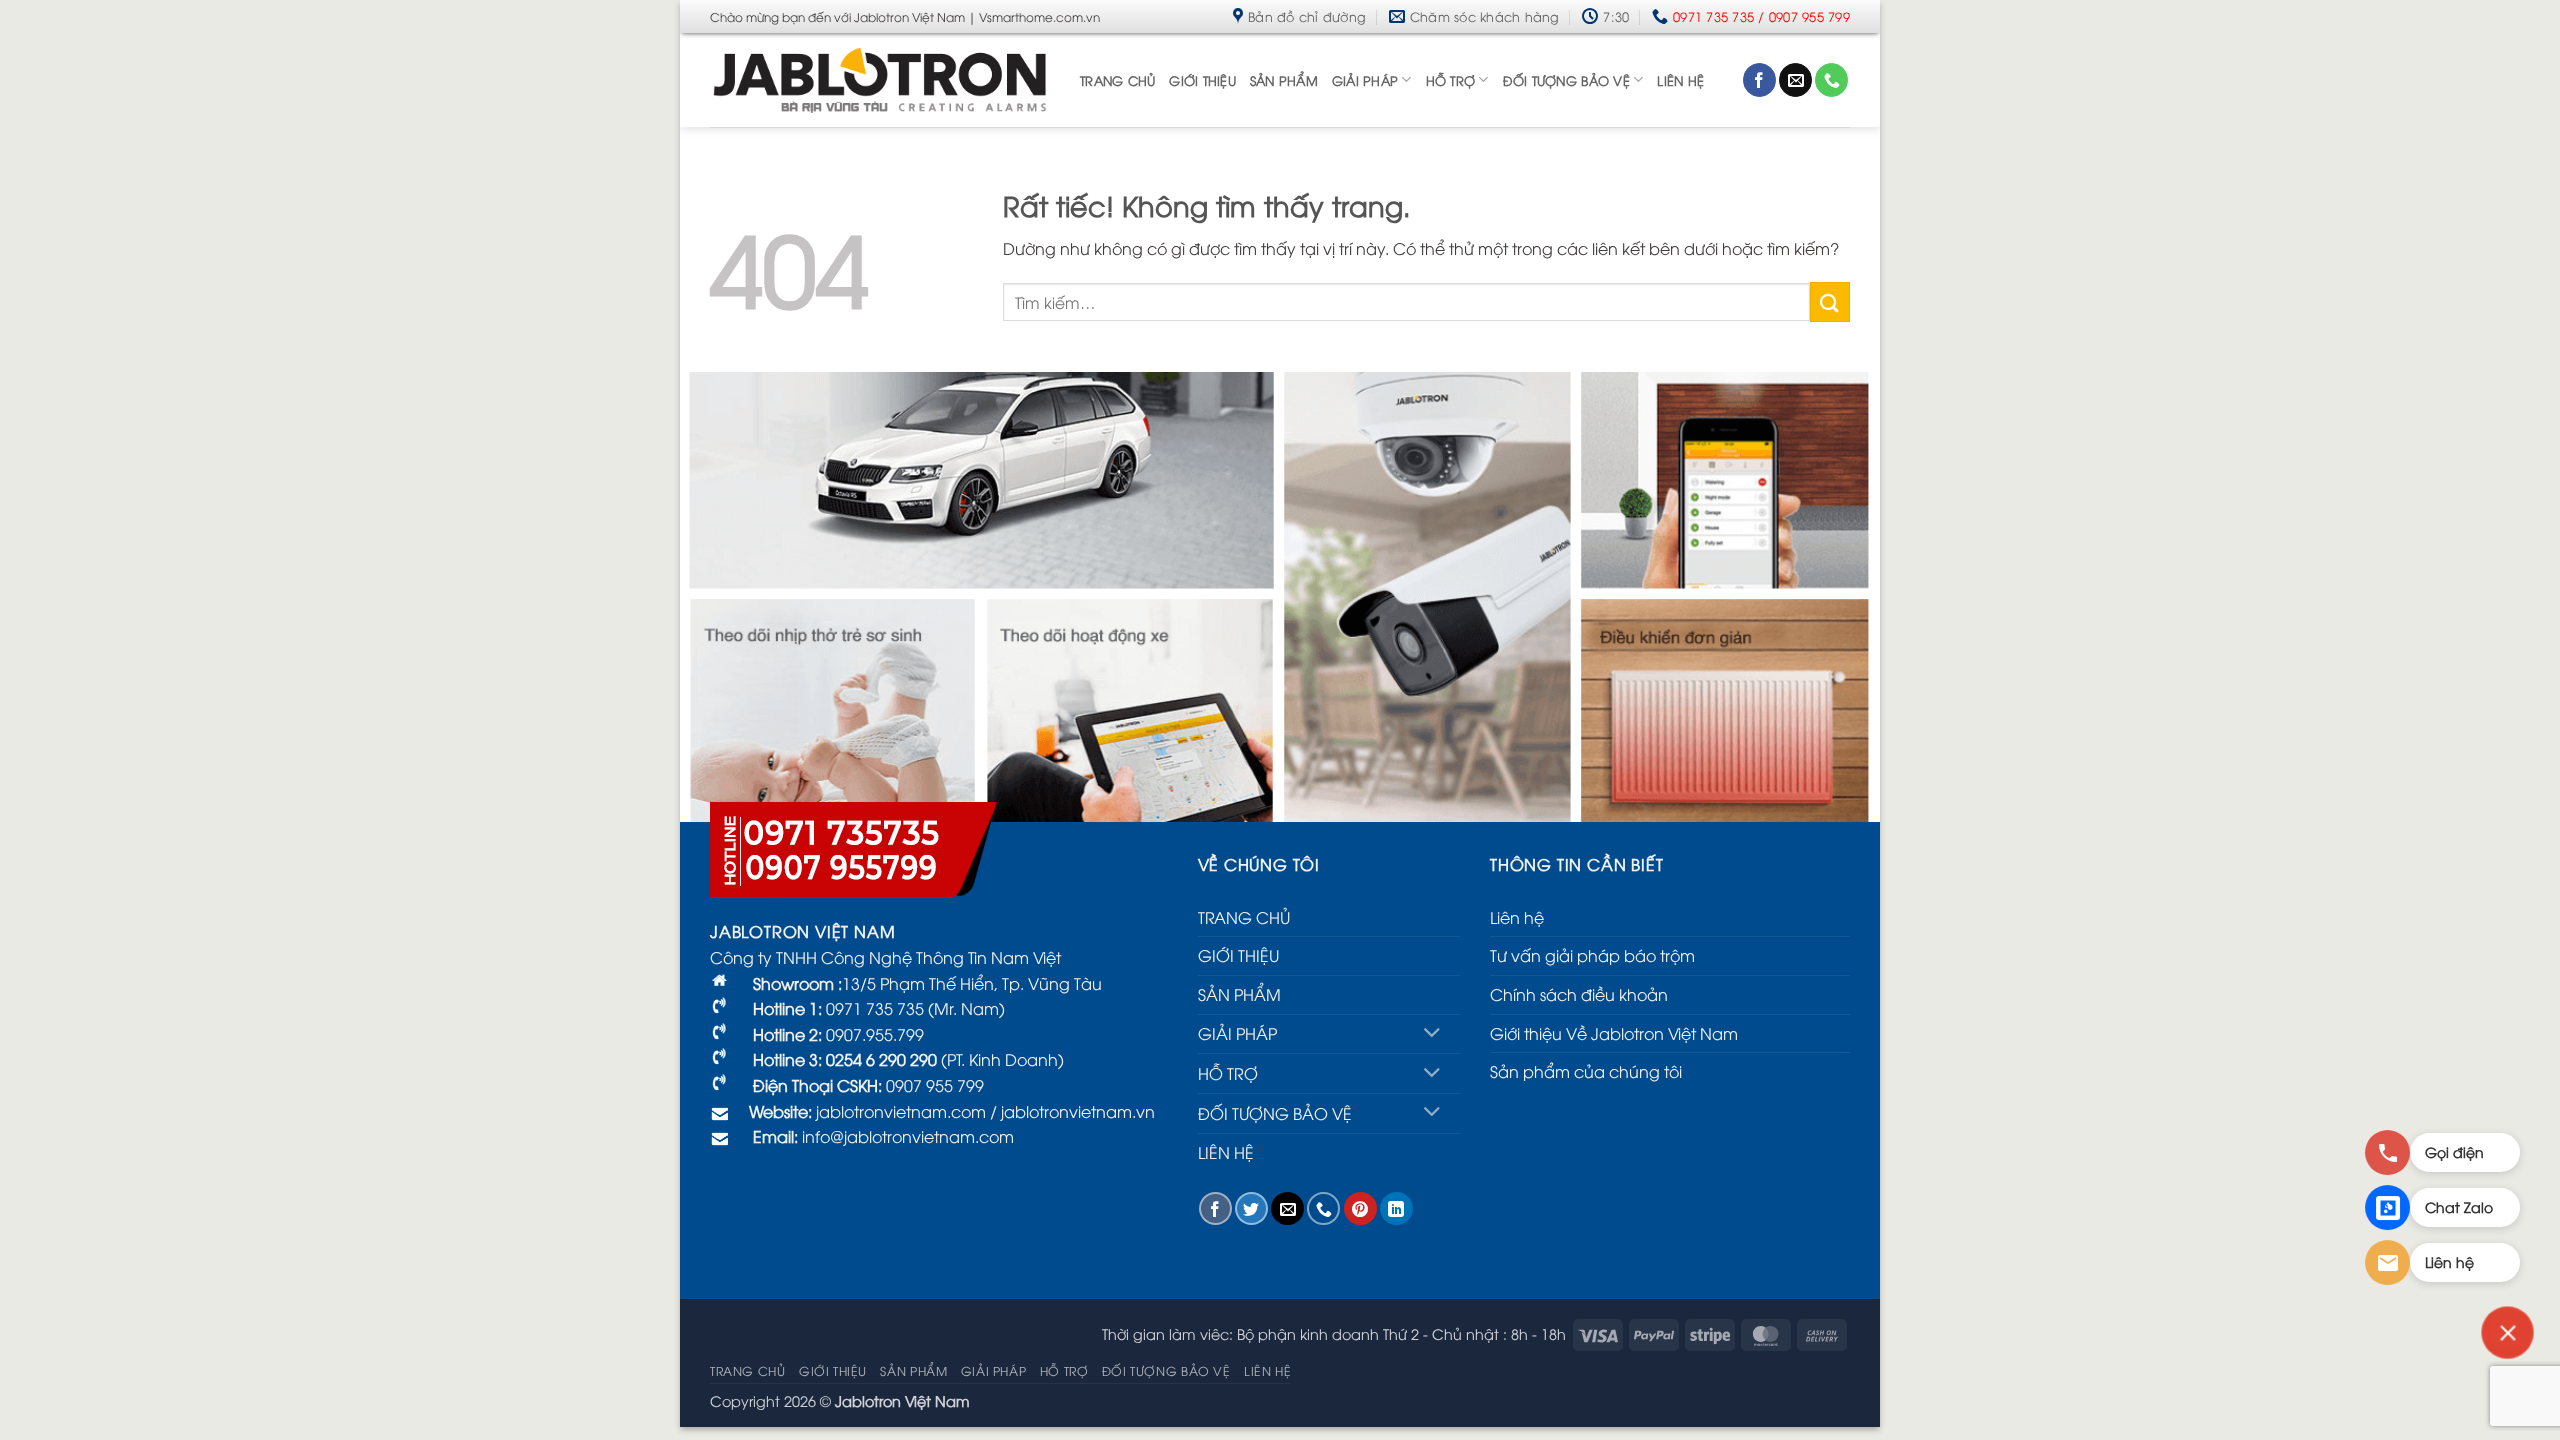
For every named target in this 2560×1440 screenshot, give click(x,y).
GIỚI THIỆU (1202, 80)
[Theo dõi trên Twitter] (1251, 1208)
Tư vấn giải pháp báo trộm (1592, 955)
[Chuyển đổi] (1432, 1034)
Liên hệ (1517, 917)
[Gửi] (1830, 301)
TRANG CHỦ (1117, 80)
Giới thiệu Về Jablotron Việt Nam (1614, 1033)
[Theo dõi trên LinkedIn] (1396, 1208)
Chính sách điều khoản (1579, 994)
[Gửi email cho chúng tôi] (1795, 80)
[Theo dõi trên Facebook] (1759, 80)
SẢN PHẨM (1284, 80)
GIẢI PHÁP (1365, 80)
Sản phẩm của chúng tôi (1586, 1071)
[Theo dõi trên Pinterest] (1360, 1208)
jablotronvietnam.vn (1078, 1111)
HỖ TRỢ (1451, 80)
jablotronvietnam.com (899, 1111)
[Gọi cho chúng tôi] (1831, 80)
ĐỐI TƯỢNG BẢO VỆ (1566, 80)
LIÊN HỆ (1680, 80)
